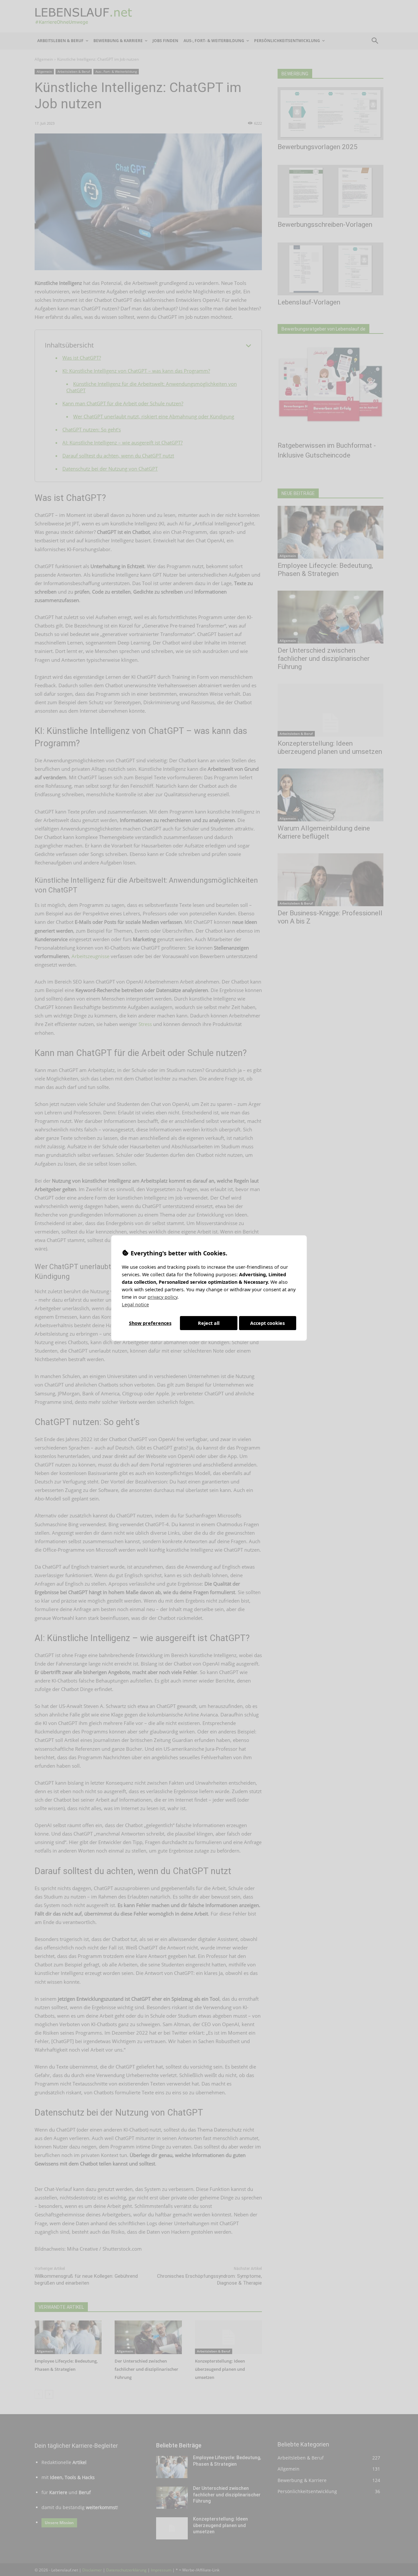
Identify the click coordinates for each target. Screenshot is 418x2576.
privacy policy (162, 1297)
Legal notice (135, 1304)
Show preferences (150, 1323)
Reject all (209, 1323)
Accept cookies (267, 1323)
